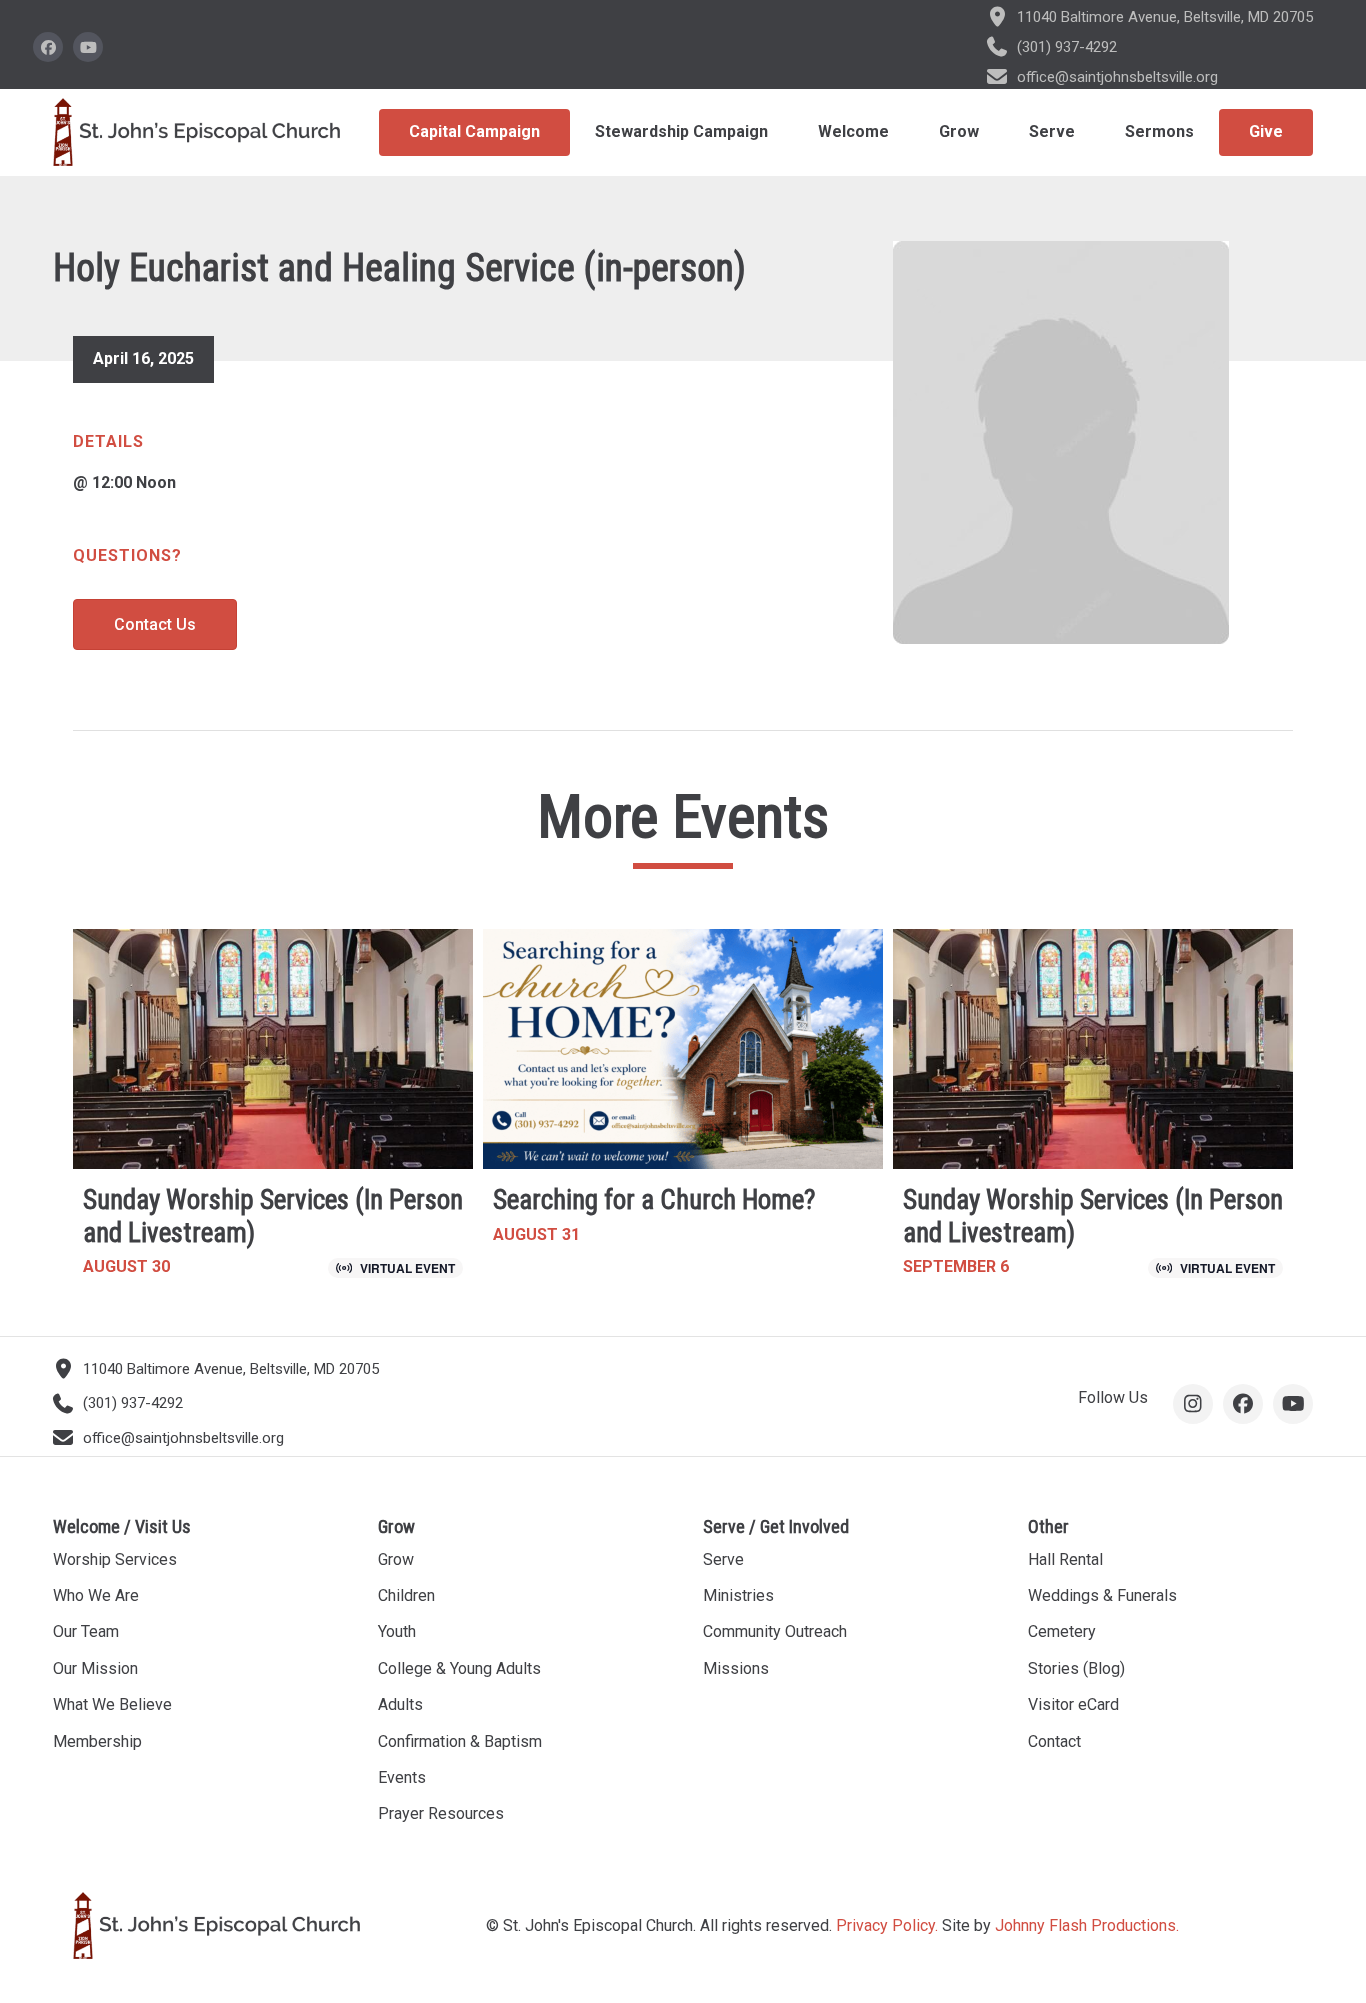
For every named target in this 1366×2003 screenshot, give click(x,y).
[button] (48, 47)
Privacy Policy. (887, 1925)
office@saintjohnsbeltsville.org (1117, 77)
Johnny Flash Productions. (1087, 1925)
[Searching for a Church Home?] (683, 1112)
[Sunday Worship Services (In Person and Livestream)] (273, 1112)
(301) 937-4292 (1067, 47)
